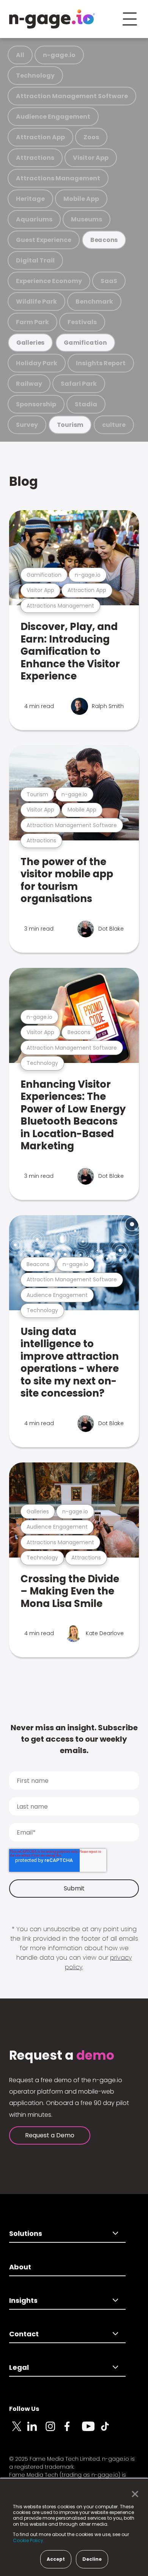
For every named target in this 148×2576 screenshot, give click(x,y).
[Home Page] (52, 19)
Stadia (86, 404)
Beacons (104, 240)
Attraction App (40, 137)
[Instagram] (55, 2431)
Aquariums (34, 219)
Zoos (91, 137)
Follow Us (24, 2409)
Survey (27, 425)
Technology (35, 76)
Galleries (30, 343)
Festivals (82, 322)
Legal (19, 2367)
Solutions (26, 2233)
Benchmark (94, 302)
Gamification (85, 343)
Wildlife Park (36, 302)
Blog (24, 481)
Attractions (35, 158)
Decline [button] (92, 2559)
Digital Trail (35, 260)
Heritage (30, 199)
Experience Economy (49, 281)
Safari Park (79, 384)
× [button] (133, 2494)
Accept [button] (56, 2559)
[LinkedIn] (36, 2431)
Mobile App (81, 199)
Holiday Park (37, 363)
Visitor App (91, 158)
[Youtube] (91, 2431)
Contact (24, 2334)
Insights (23, 2300)
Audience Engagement (53, 117)
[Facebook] (73, 2431)
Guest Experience (44, 240)
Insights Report (101, 363)
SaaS (109, 281)
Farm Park (32, 322)
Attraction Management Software (72, 96)
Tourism (70, 425)
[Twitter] (18, 2431)
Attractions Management (58, 178)
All (20, 55)
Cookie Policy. (29, 2540)
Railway (29, 384)
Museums (87, 219)
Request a (62, 2056)
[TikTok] (109, 2431)
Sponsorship (36, 404)
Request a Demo (50, 2135)
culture (114, 425)
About (20, 2267)
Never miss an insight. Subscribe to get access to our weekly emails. (74, 1739)
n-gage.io (59, 55)
